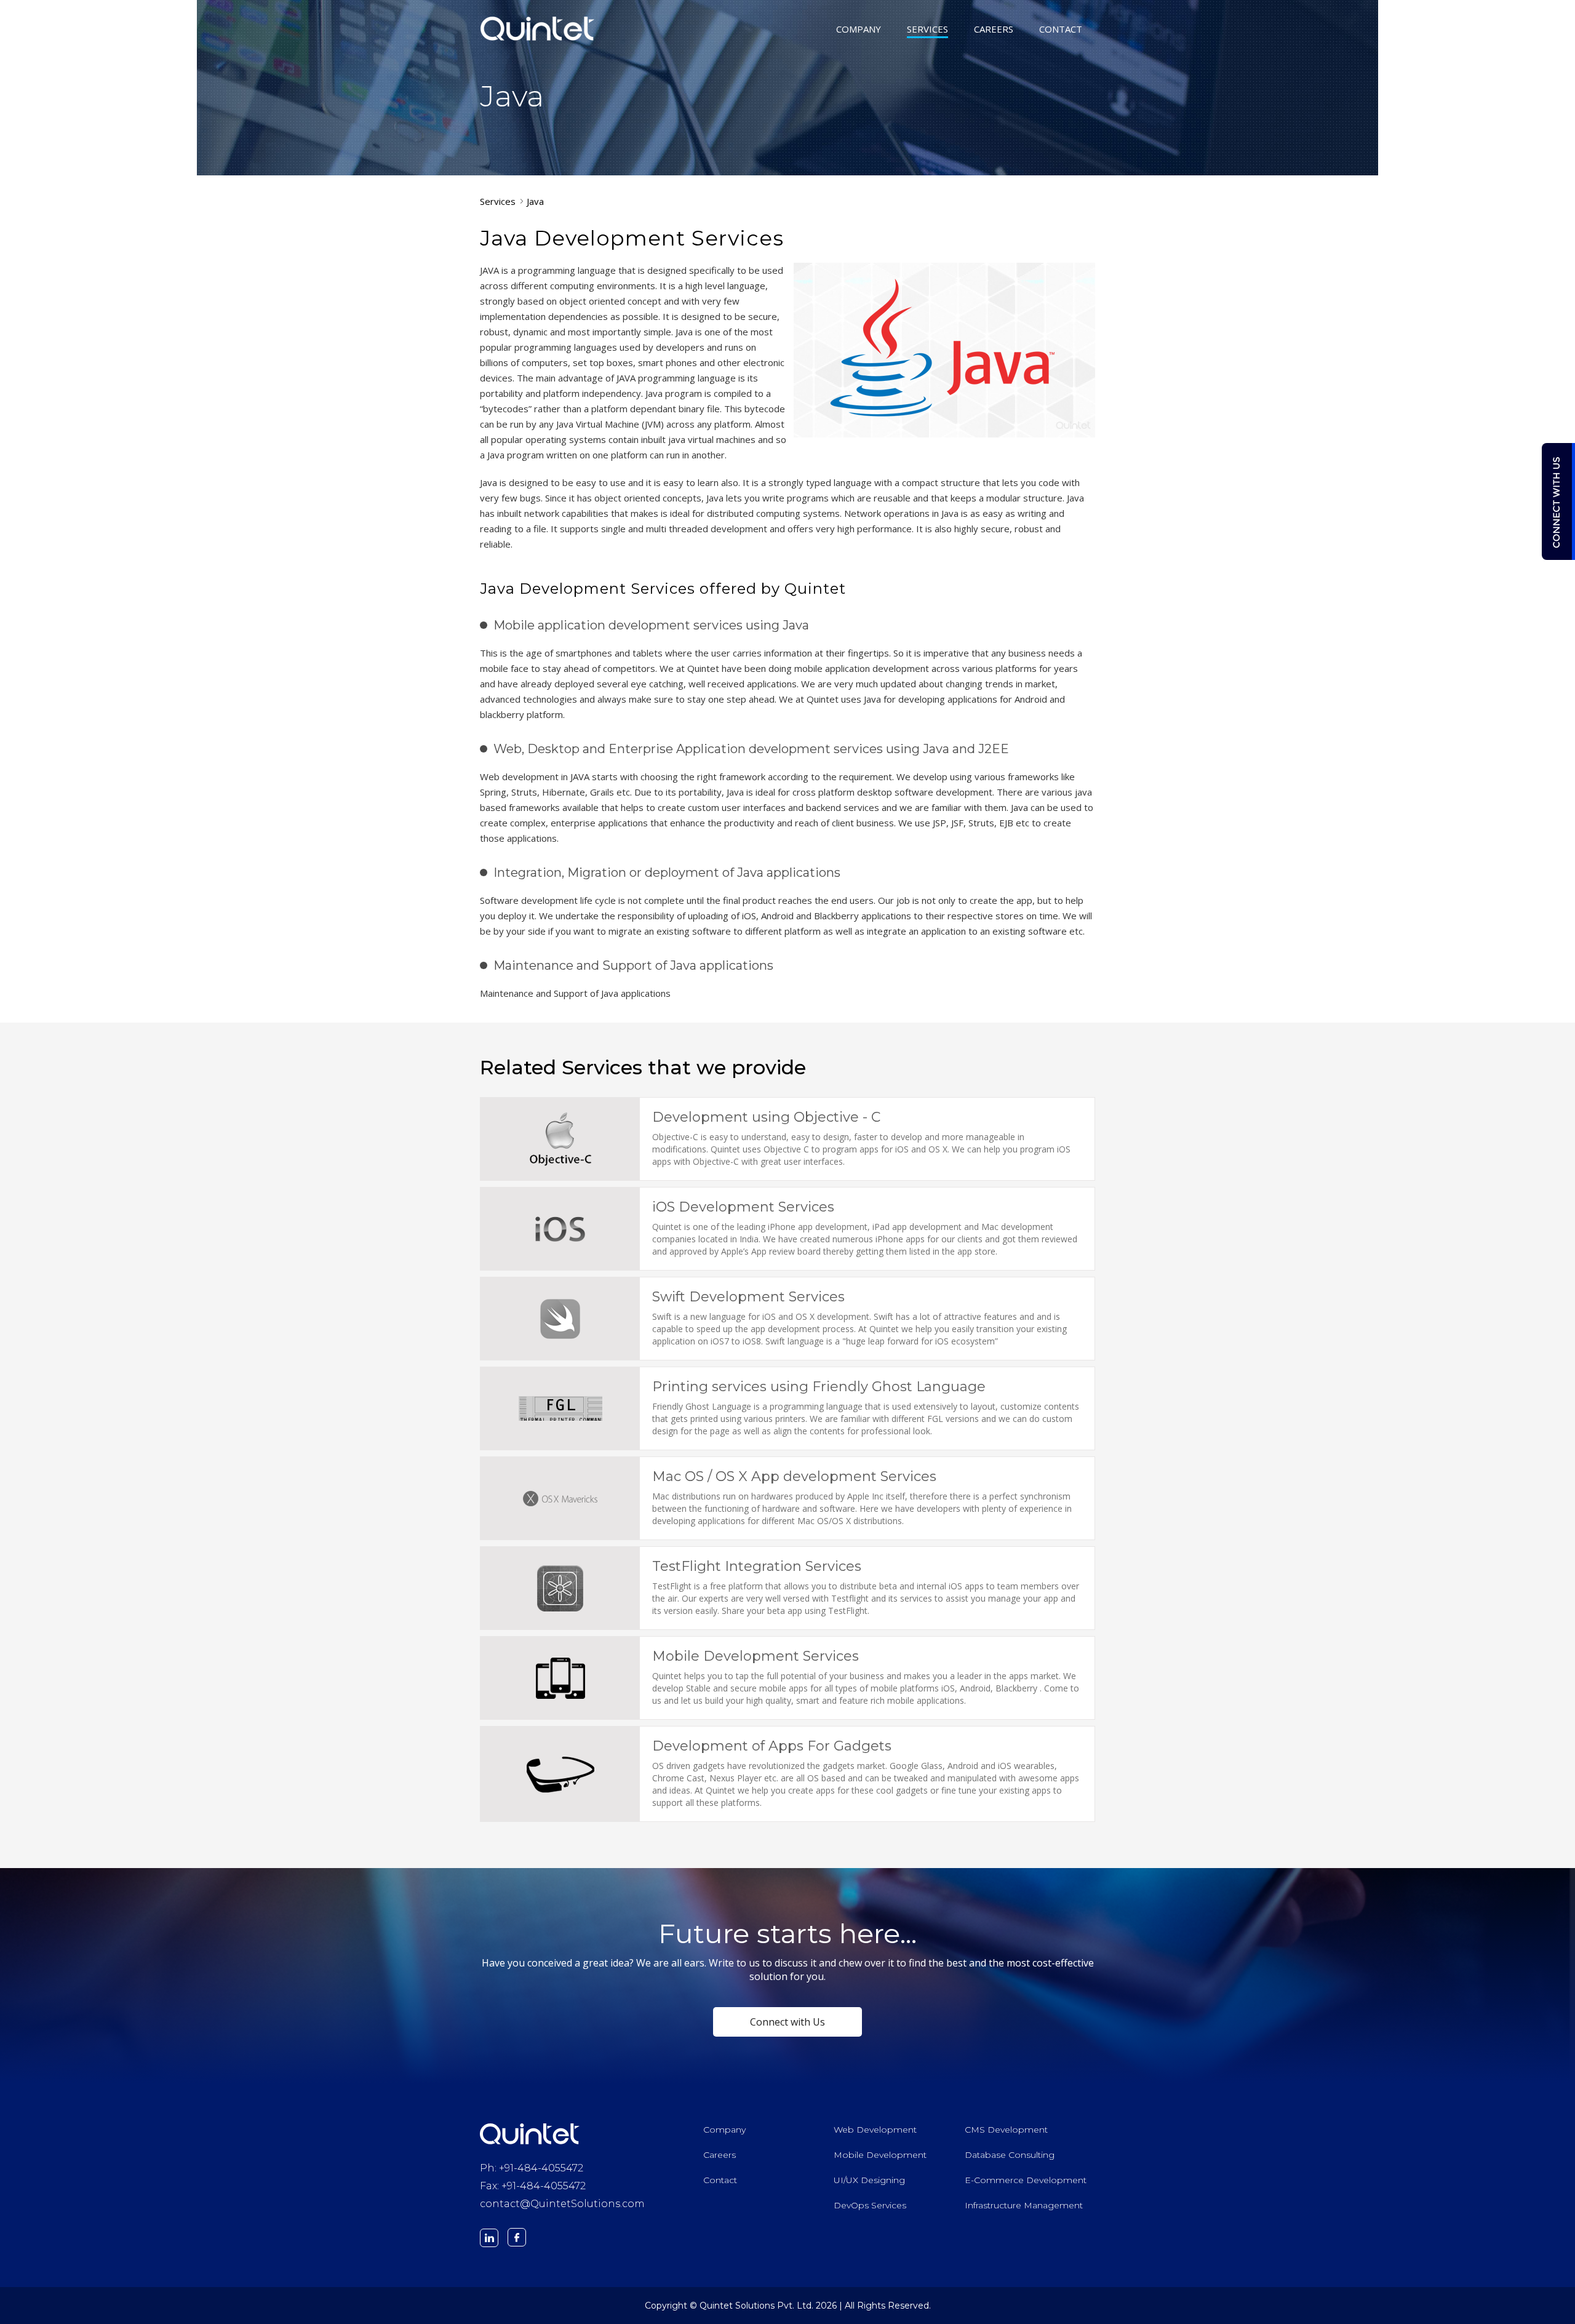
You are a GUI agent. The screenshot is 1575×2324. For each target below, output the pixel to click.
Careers (720, 2155)
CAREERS (994, 30)
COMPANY (859, 30)
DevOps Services (870, 2205)
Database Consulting (1010, 2155)
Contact (720, 2180)
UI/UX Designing (869, 2180)
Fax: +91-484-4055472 (533, 2186)
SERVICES (927, 30)
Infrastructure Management (1024, 2205)
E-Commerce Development (1026, 2180)
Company (724, 2130)
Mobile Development (880, 2155)
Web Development (875, 2130)
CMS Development (1006, 2130)
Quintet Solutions (538, 28)
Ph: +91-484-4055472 (532, 2168)
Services (498, 201)
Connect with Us (787, 2022)
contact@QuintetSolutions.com (562, 2204)
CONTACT (1061, 30)
